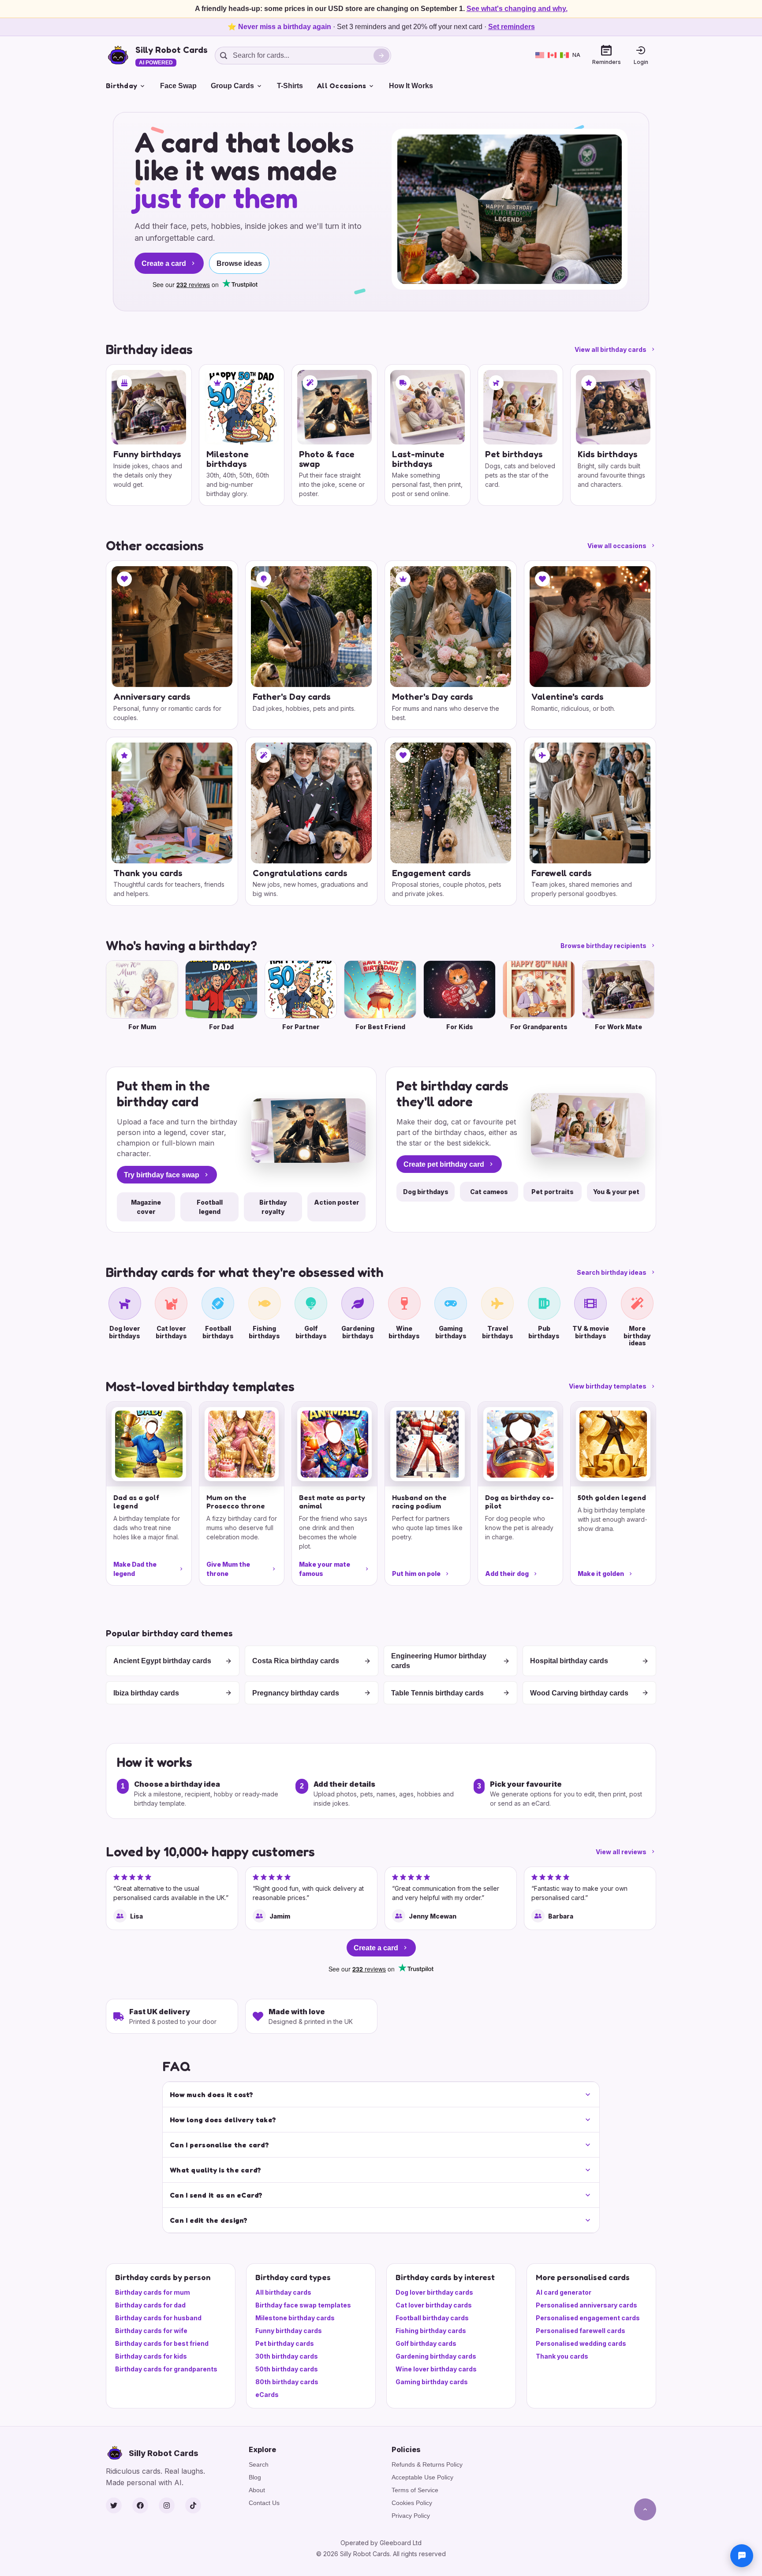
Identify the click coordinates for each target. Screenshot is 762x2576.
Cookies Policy (412, 2503)
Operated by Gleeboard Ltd (381, 2543)
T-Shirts (290, 86)
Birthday (121, 86)
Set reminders (512, 27)
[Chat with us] (742, 2556)
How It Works (411, 86)
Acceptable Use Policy (422, 2477)
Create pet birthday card (444, 1164)
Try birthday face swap (162, 1175)
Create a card (164, 263)
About (257, 2490)
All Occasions (342, 86)
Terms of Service (415, 2490)
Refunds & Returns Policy (427, 2464)
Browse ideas (239, 263)
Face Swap (178, 86)
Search (259, 2464)
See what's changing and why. (517, 9)
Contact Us (264, 2503)
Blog (255, 2477)
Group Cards (232, 86)
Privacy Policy (411, 2516)
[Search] (381, 56)
